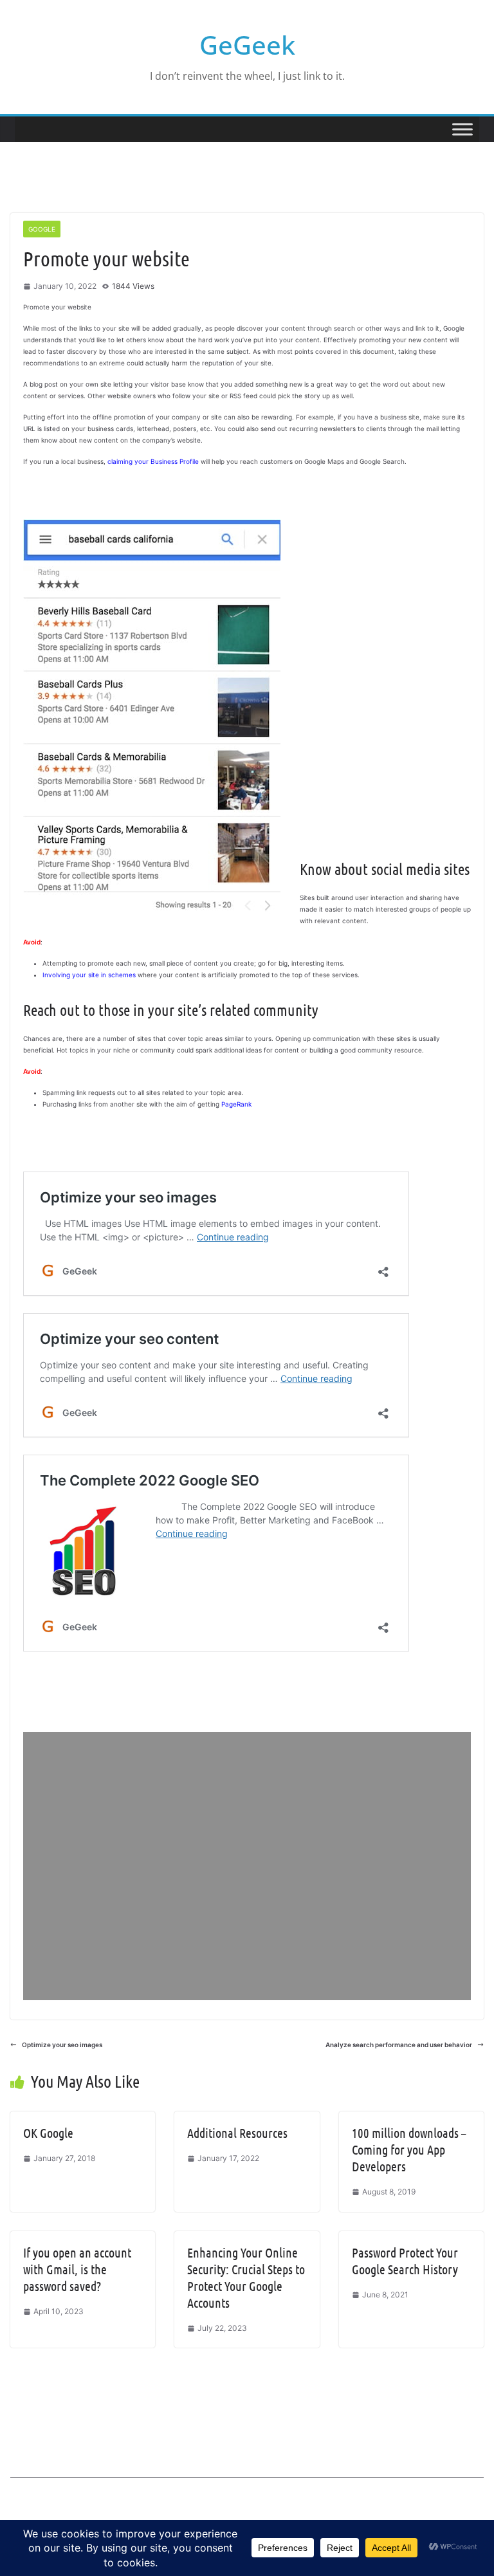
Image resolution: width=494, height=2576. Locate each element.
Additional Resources (237, 2133)
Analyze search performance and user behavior (399, 2045)
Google (42, 229)
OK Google (48, 2133)
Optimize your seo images (62, 2045)
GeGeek (247, 45)
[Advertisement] (247, 1866)
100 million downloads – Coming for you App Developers (409, 2149)
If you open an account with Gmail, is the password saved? (77, 2269)
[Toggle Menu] (462, 129)
